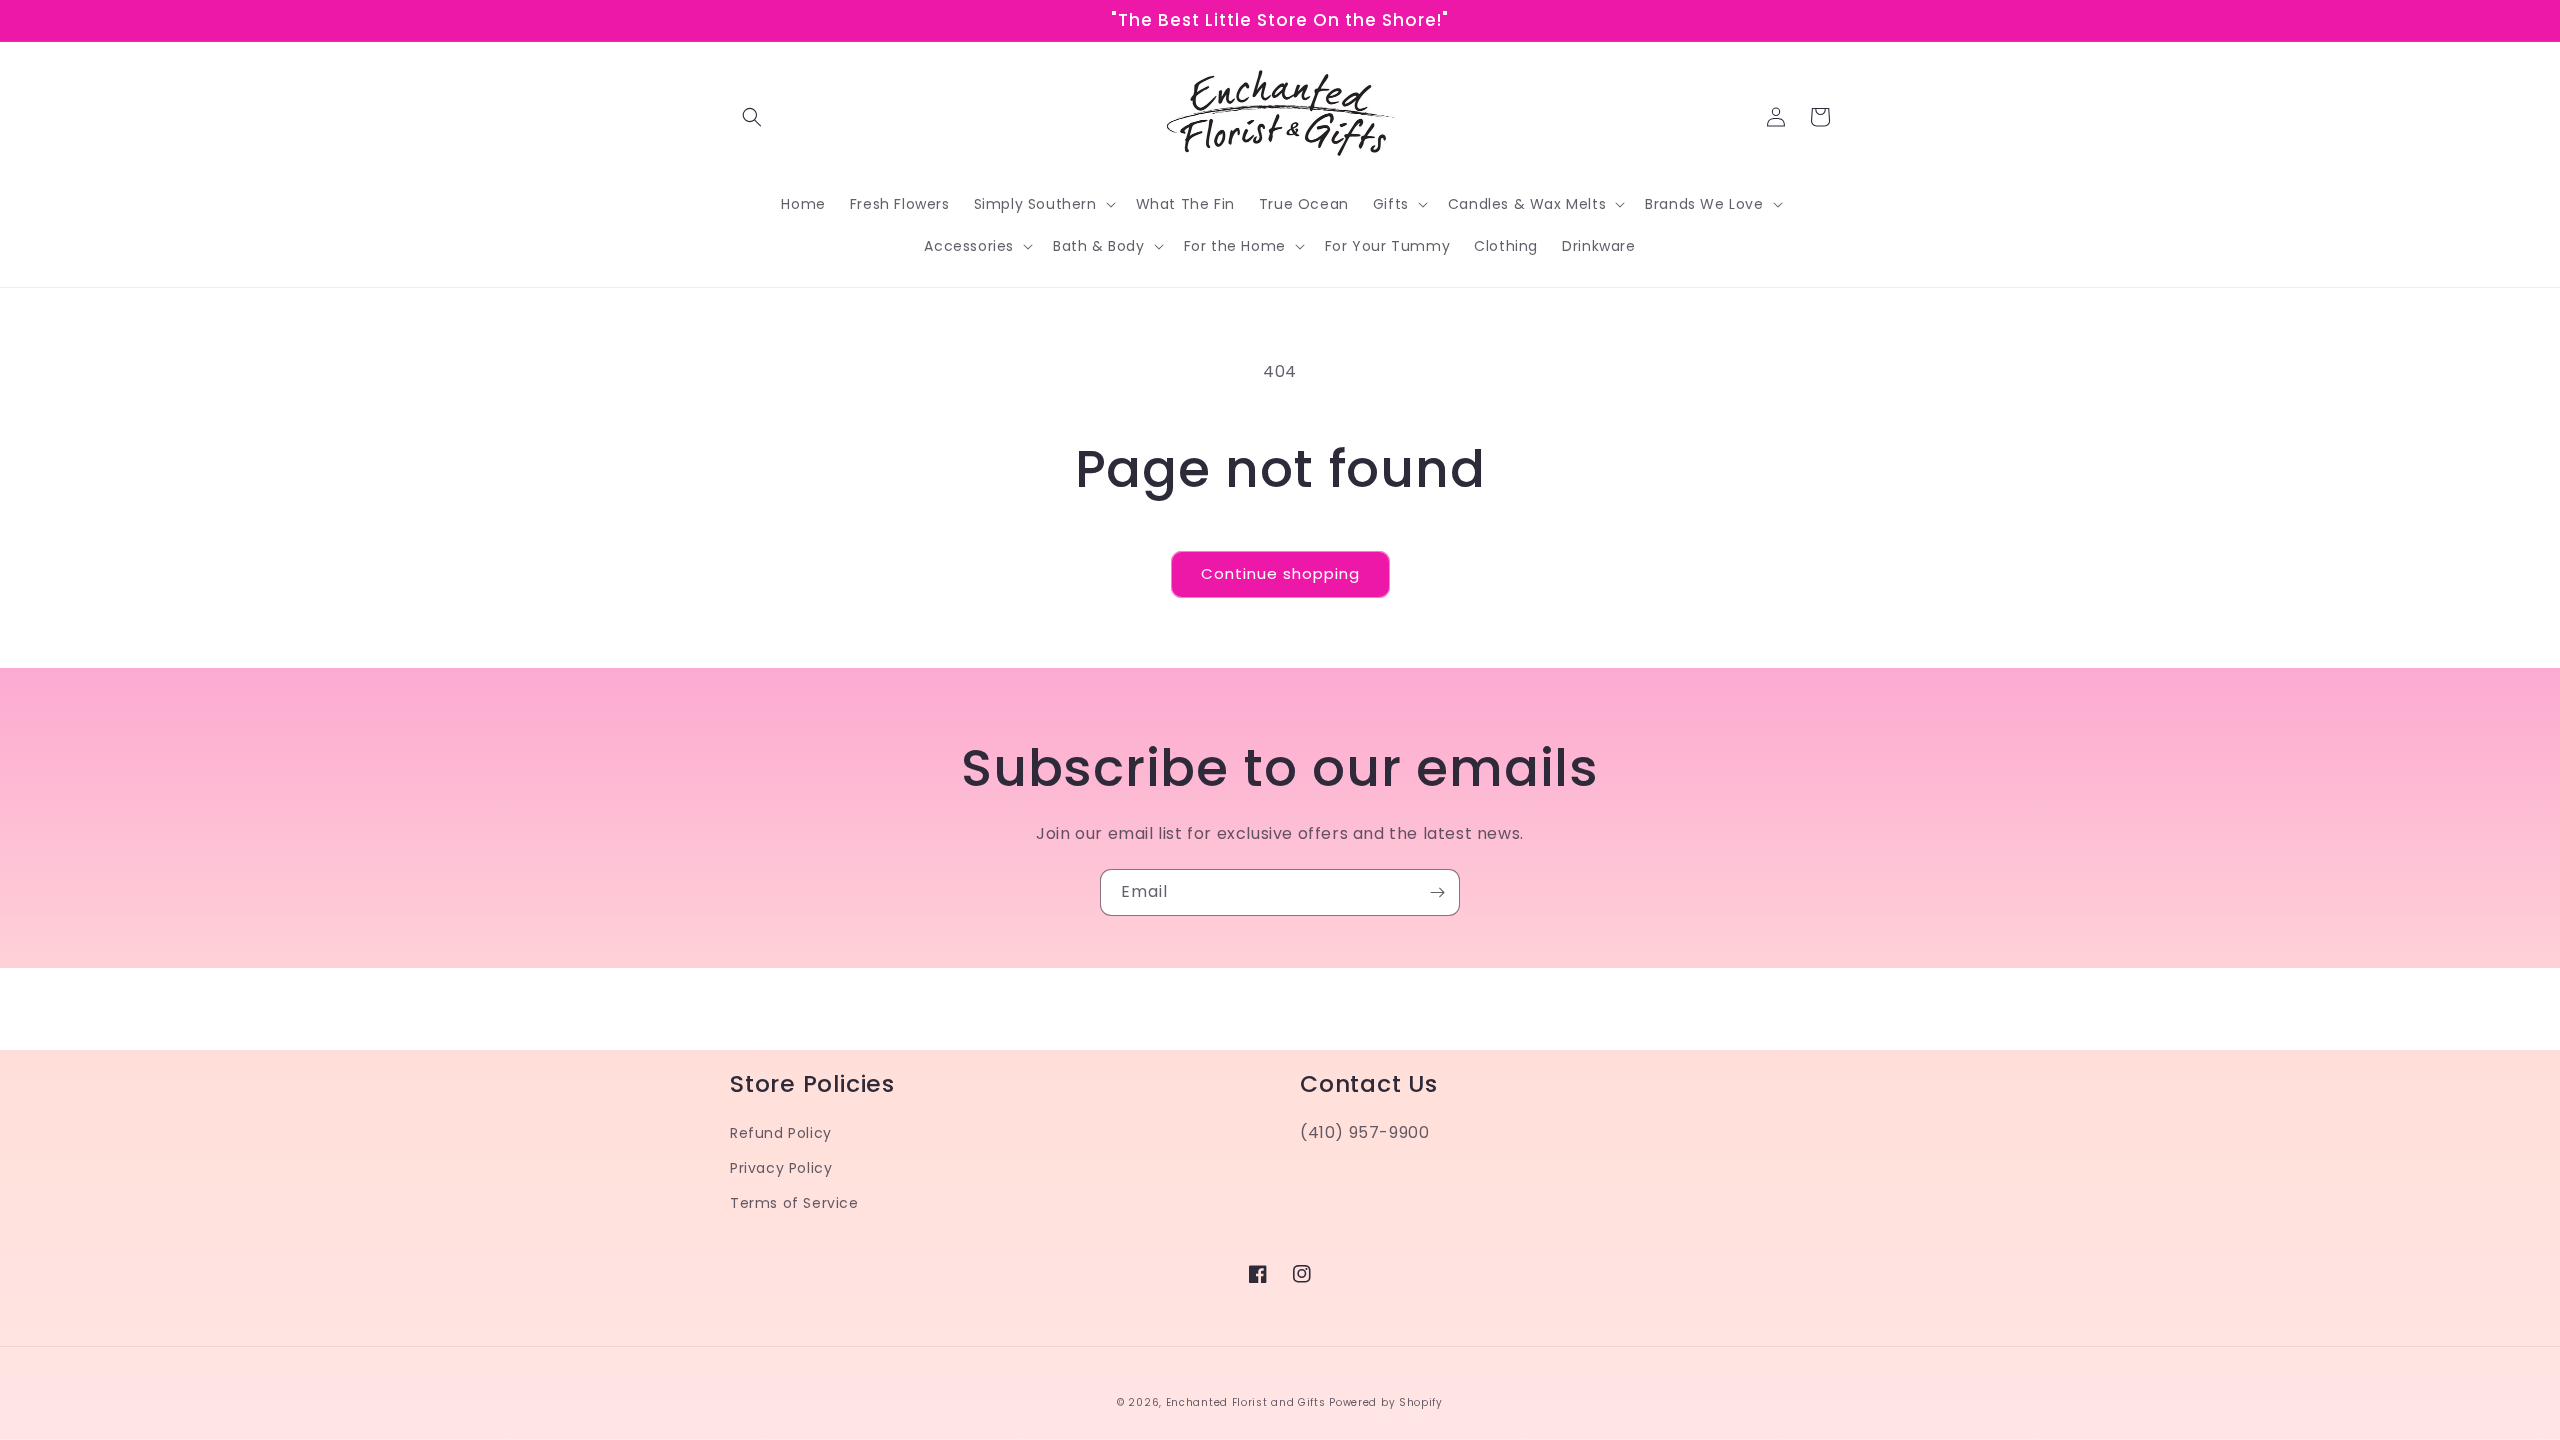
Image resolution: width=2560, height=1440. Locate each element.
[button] (752, 117)
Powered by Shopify (1386, 1402)
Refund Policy (781, 1133)
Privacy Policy (781, 1168)
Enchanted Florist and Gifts (1246, 1402)
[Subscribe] (1437, 892)
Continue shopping (1280, 573)
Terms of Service (794, 1203)
